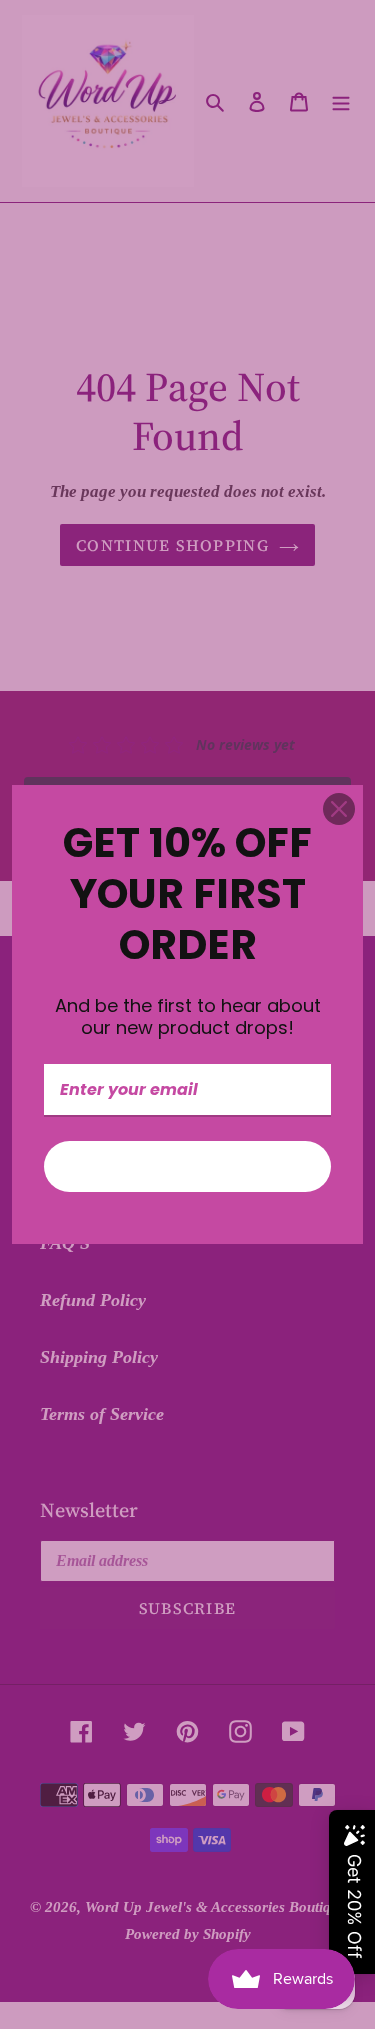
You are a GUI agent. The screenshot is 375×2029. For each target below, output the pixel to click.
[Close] (339, 809)
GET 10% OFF (188, 1166)
